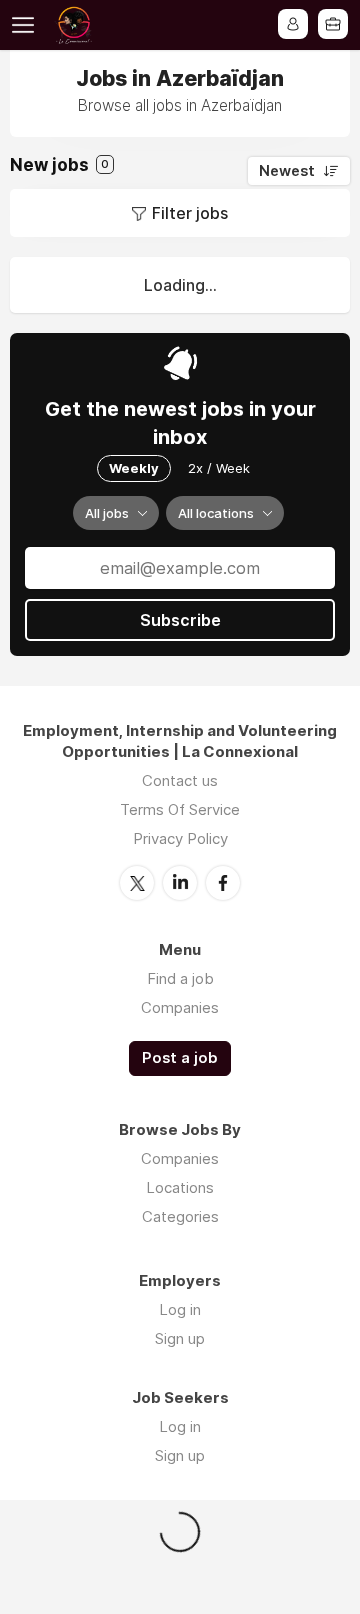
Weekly (134, 468)
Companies (180, 1007)
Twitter (137, 883)
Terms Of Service (180, 809)
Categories (180, 1216)
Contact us (180, 780)
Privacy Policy (180, 838)
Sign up (180, 1338)
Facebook (223, 883)
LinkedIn (180, 883)
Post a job (180, 1058)
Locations (180, 1187)
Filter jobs (190, 213)
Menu (27, 25)
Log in (180, 1309)
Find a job (180, 978)
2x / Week (219, 468)
